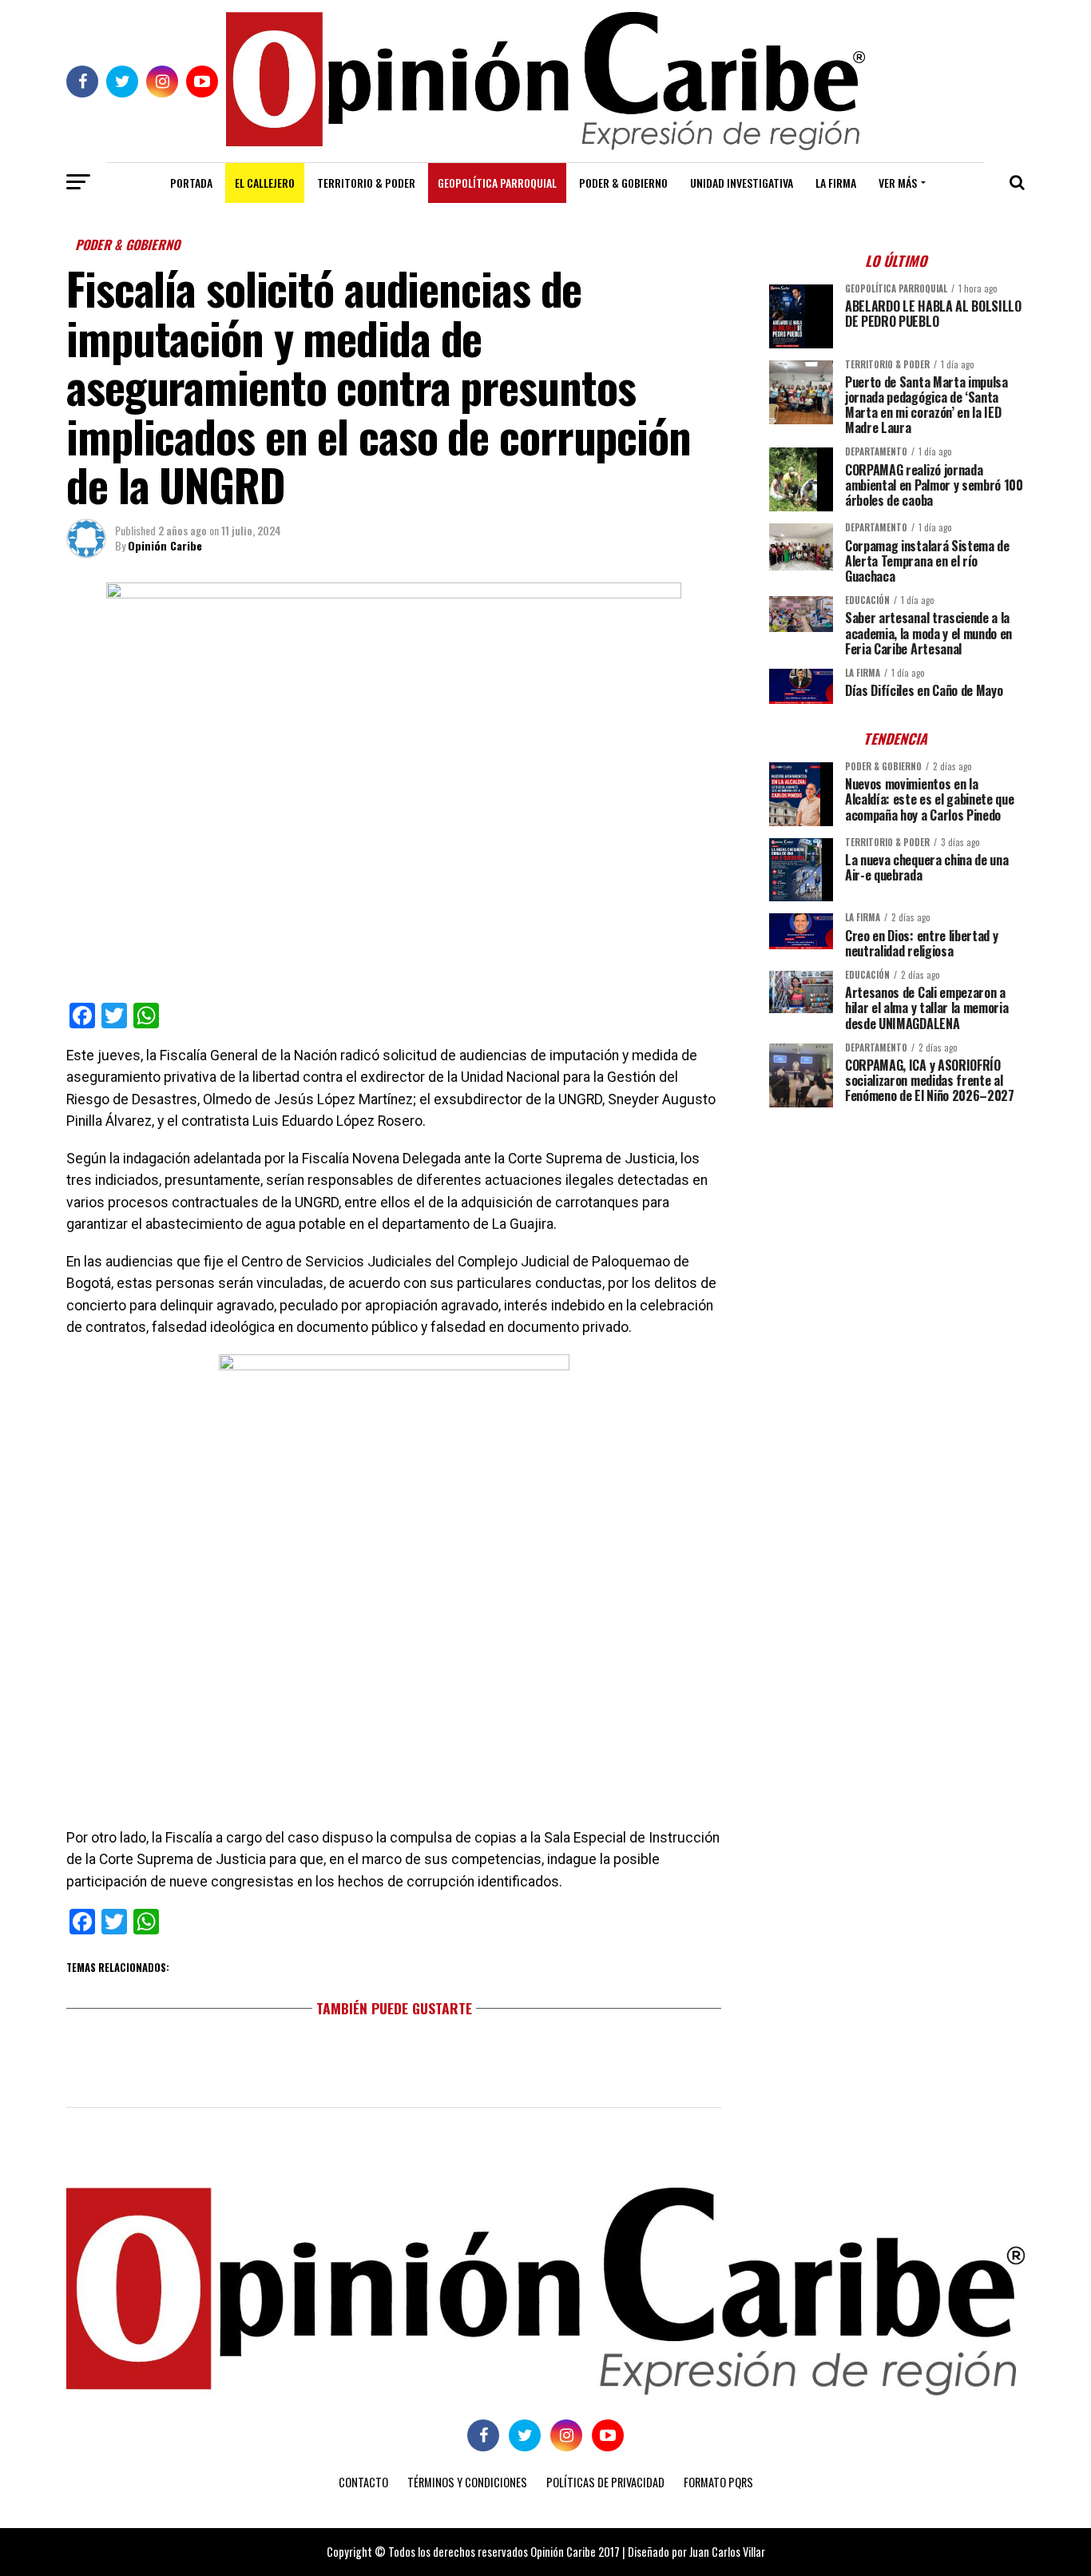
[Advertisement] (897, 1231)
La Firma (836, 183)
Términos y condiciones (467, 2482)
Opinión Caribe (165, 545)
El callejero (265, 183)
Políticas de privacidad (605, 2482)
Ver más (898, 183)
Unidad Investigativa (742, 183)
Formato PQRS (718, 2482)
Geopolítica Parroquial (497, 183)
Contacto (363, 2482)
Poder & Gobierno (623, 183)
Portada (191, 183)
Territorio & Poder (366, 183)
